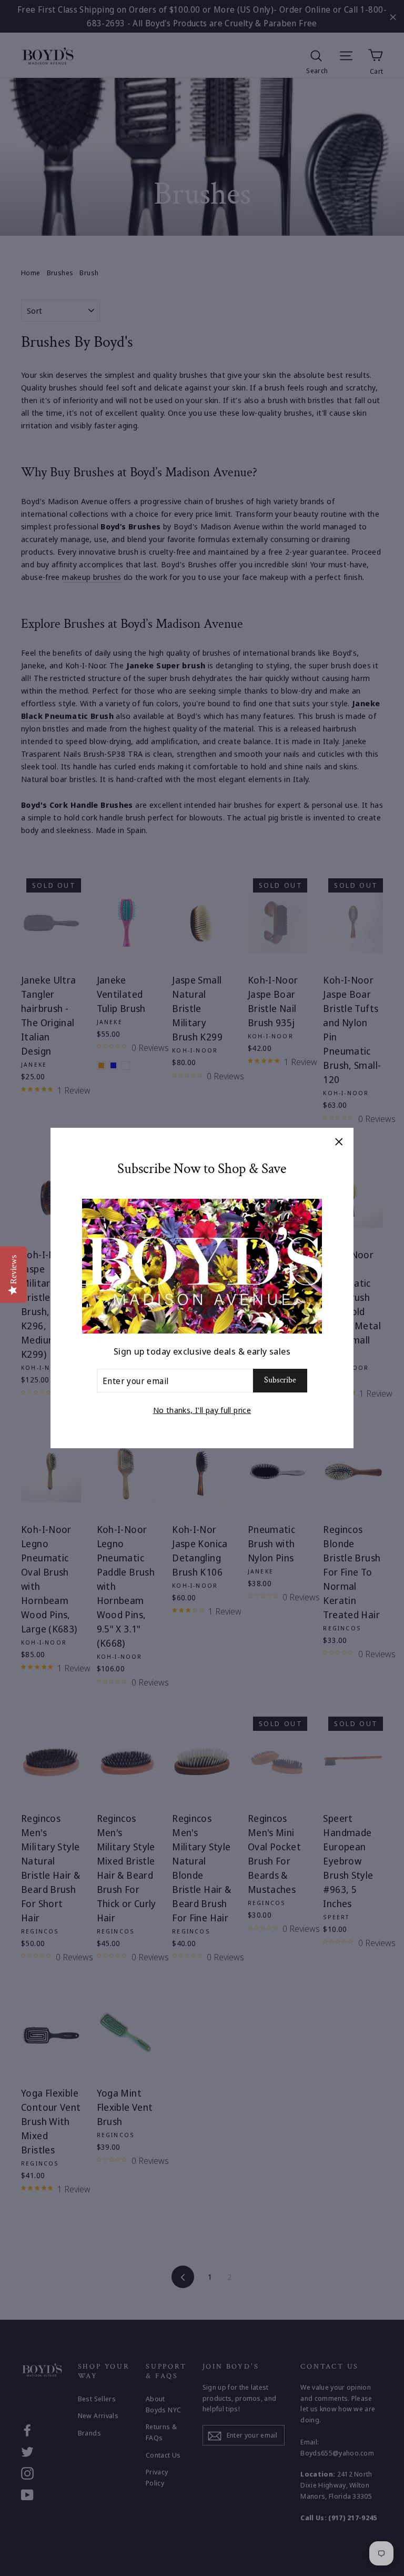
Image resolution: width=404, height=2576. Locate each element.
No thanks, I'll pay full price (202, 1410)
